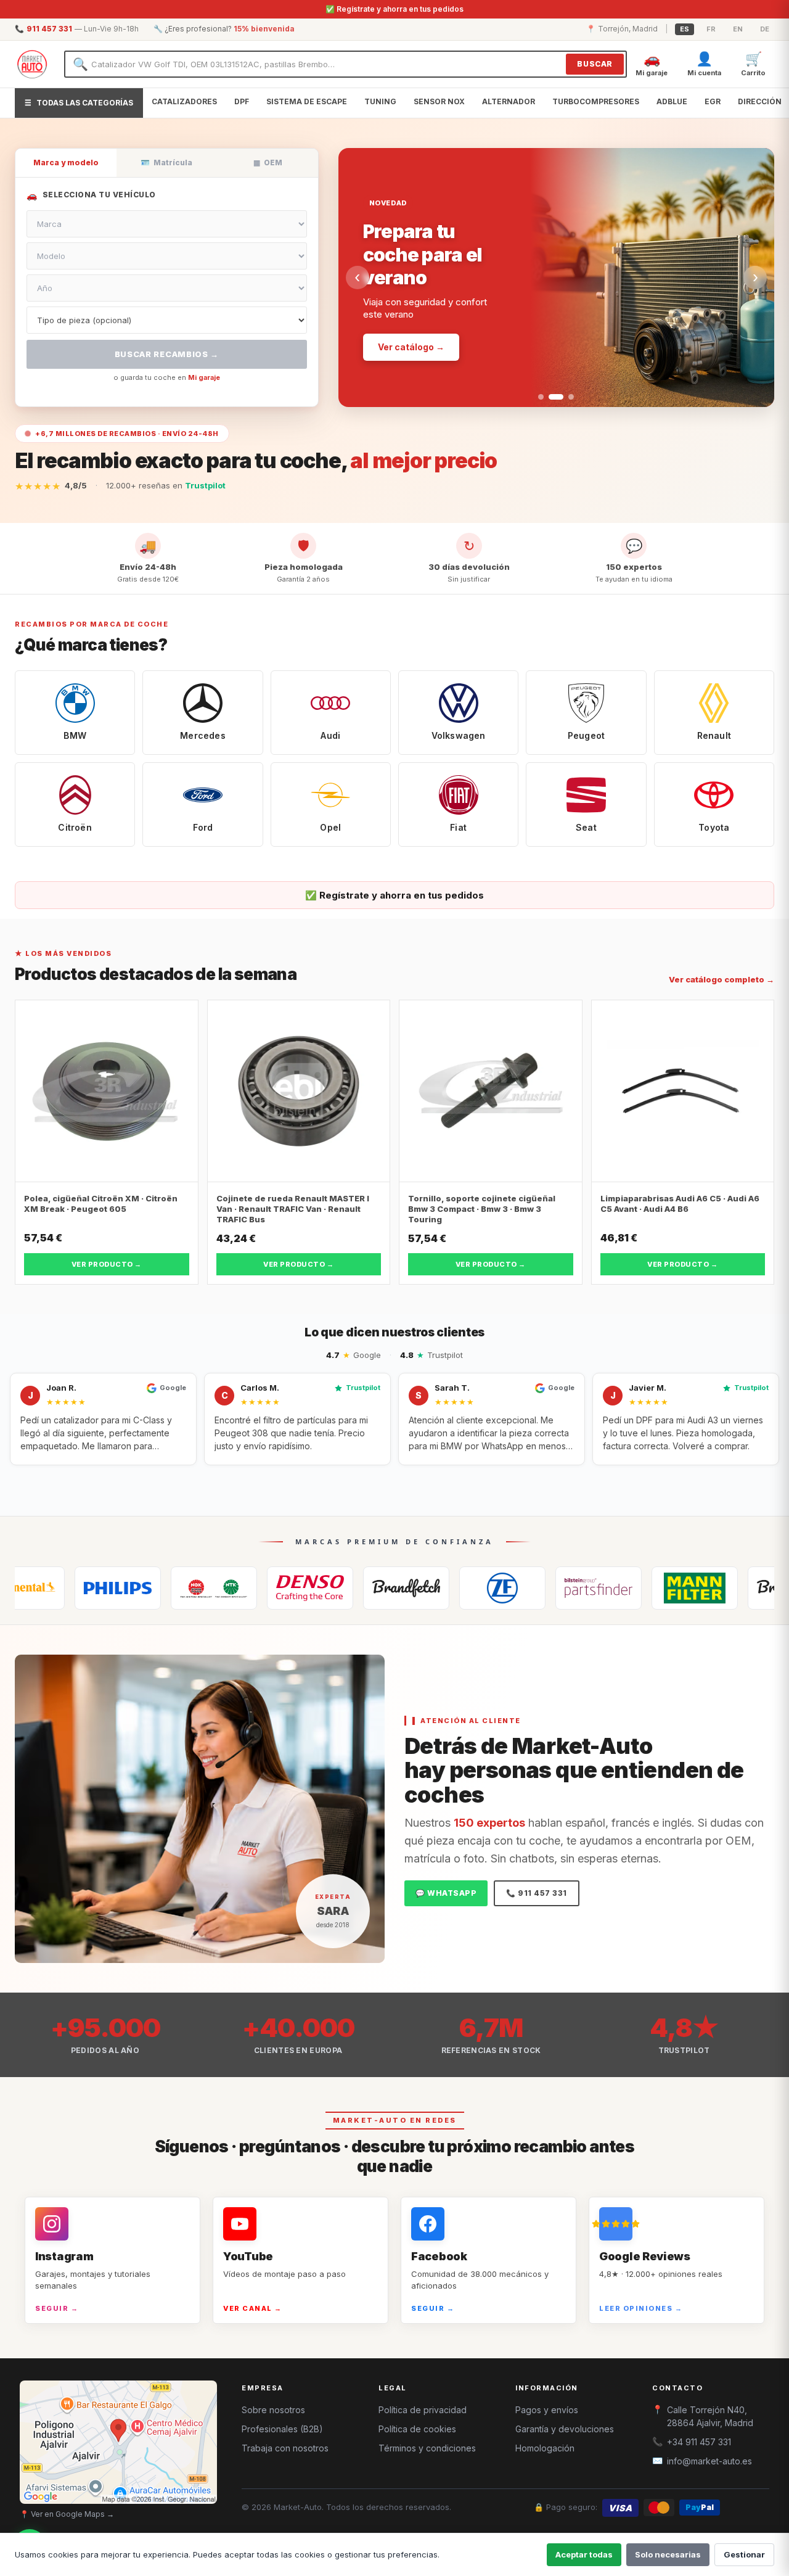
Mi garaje (204, 377)
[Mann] (615, 1588)
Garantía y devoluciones (565, 2429)
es (685, 29)
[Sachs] (422, 1588)
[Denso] (230, 1588)
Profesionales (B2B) (282, 2429)
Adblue (672, 101)
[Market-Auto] (32, 64)
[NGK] (134, 1588)
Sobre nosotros (273, 2410)
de (765, 29)
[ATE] (711, 1588)
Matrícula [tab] (166, 163)
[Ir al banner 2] (551, 397)
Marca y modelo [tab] (66, 163)
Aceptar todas (584, 2554)
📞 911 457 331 (537, 1893)
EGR (713, 101)
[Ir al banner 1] (541, 397)
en (738, 29)
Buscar (595, 64)
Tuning (380, 101)
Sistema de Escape (307, 101)
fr (711, 29)
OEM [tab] (268, 163)
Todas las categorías (79, 103)
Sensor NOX (439, 101)
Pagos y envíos (547, 2410)
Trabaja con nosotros (285, 2448)
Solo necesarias (668, 2554)
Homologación (545, 2448)
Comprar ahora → (417, 306)
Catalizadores (184, 101)
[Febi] (518, 1588)
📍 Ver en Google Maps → (67, 2514)
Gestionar (744, 2554)
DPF (242, 101)
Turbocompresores (596, 101)
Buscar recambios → (167, 354)
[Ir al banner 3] (566, 397)
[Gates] (326, 1588)
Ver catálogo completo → (722, 979)
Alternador (509, 101)
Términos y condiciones (427, 2448)
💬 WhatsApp (446, 1893)
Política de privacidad (423, 2410)
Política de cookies (417, 2429)
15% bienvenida (264, 29)
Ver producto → (107, 1264)
